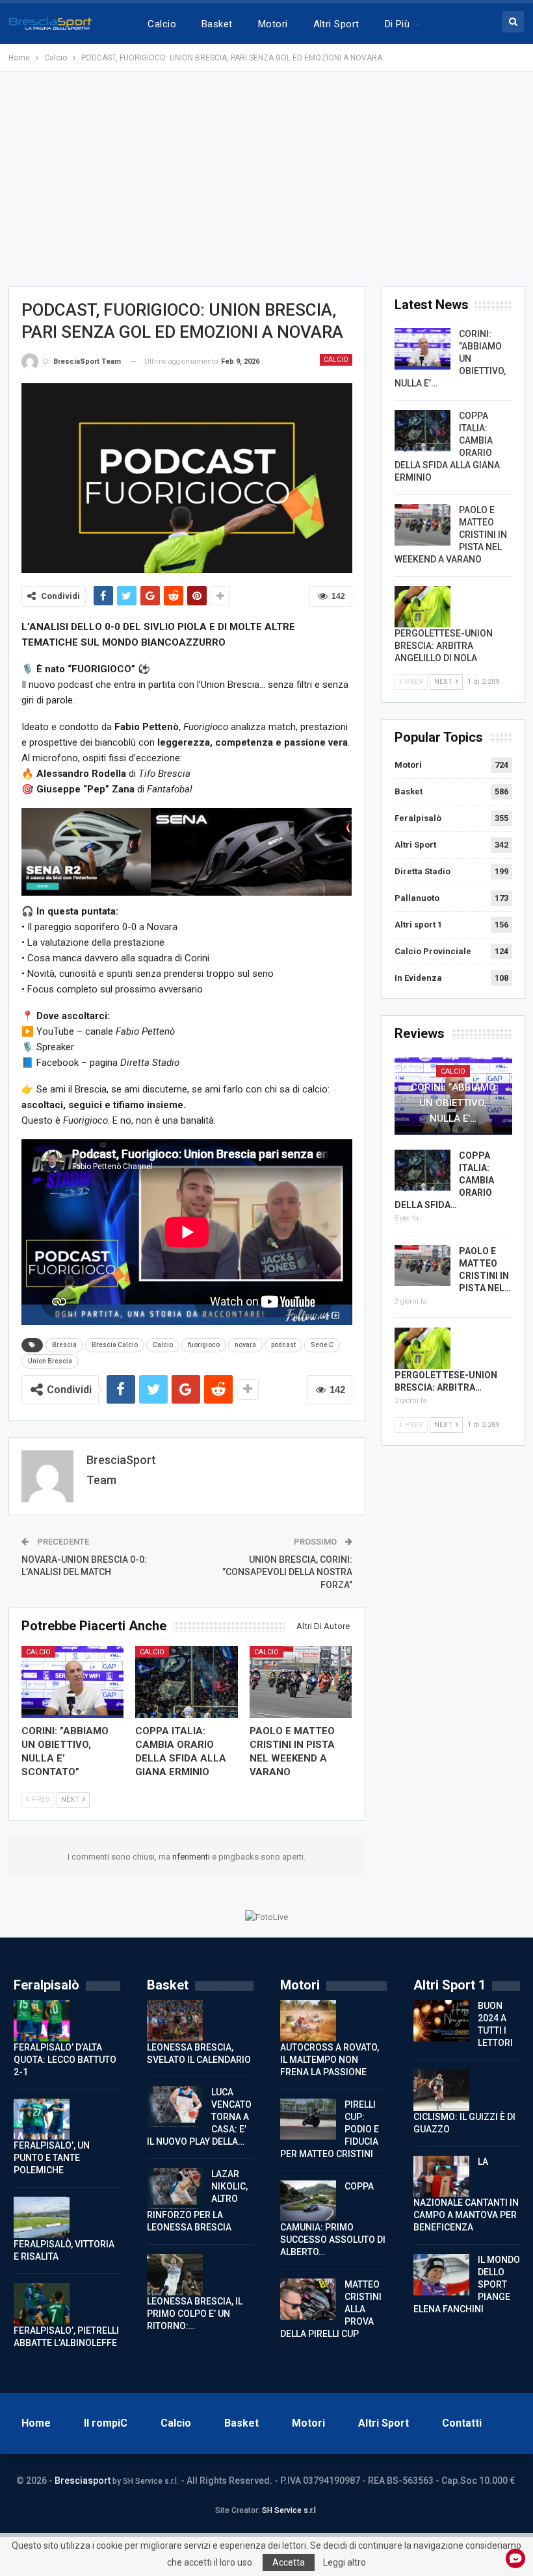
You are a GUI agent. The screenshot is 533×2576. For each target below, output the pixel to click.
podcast (283, 1345)
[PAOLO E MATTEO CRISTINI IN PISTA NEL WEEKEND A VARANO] (301, 1682)
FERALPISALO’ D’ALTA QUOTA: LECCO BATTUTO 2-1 (65, 2060)
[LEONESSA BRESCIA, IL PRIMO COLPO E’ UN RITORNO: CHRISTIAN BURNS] (175, 2275)
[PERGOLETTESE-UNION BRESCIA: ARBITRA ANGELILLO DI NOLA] (422, 607)
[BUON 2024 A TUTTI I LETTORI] (441, 2021)
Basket (217, 24)
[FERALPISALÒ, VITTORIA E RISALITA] (42, 2217)
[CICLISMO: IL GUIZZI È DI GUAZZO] (441, 2090)
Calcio (162, 24)
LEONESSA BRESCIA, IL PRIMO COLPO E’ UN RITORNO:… (195, 2314)
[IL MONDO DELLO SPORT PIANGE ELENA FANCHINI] (441, 2275)
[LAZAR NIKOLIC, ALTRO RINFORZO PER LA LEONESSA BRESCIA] (175, 2189)
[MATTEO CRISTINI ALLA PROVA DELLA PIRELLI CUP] (308, 2299)
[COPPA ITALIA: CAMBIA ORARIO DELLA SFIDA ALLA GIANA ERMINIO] (187, 1682)
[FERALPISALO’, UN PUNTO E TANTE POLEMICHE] (42, 2119)
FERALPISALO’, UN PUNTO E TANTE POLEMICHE (52, 2158)
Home (36, 2423)
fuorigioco (204, 1345)
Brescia (64, 1345)
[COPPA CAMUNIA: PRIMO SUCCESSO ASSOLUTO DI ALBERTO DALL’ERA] (308, 2201)
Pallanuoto (417, 898)
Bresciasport (83, 2481)
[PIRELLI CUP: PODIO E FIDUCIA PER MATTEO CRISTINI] (308, 2119)
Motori (273, 24)
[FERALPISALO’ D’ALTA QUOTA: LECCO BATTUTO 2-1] (42, 2021)
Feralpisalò (418, 818)
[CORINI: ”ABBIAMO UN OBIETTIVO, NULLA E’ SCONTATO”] (73, 1682)
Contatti (462, 2423)
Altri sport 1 (418, 925)
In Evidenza (418, 978)
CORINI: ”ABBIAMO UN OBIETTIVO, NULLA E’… (453, 1103)
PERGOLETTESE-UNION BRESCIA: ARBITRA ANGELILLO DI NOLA (444, 646)
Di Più (397, 24)
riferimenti (192, 1857)
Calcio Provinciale (433, 951)
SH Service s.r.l (289, 2510)
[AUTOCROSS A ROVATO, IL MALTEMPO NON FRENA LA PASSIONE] (308, 2021)
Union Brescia (50, 1361)
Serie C (322, 1345)
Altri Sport (336, 24)
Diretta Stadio (422, 871)
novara (245, 1345)
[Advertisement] (266, 179)
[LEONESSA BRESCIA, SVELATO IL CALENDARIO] (175, 2021)
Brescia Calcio (115, 1345)
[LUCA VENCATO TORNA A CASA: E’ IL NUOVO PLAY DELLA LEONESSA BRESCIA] (175, 2107)
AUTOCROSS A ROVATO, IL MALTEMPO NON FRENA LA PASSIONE (330, 2060)
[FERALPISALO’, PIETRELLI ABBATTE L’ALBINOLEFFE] (42, 2304)
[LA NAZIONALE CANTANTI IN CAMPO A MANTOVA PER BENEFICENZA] (441, 2177)
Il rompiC (106, 2423)
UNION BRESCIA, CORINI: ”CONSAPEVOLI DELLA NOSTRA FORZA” (287, 1572)
